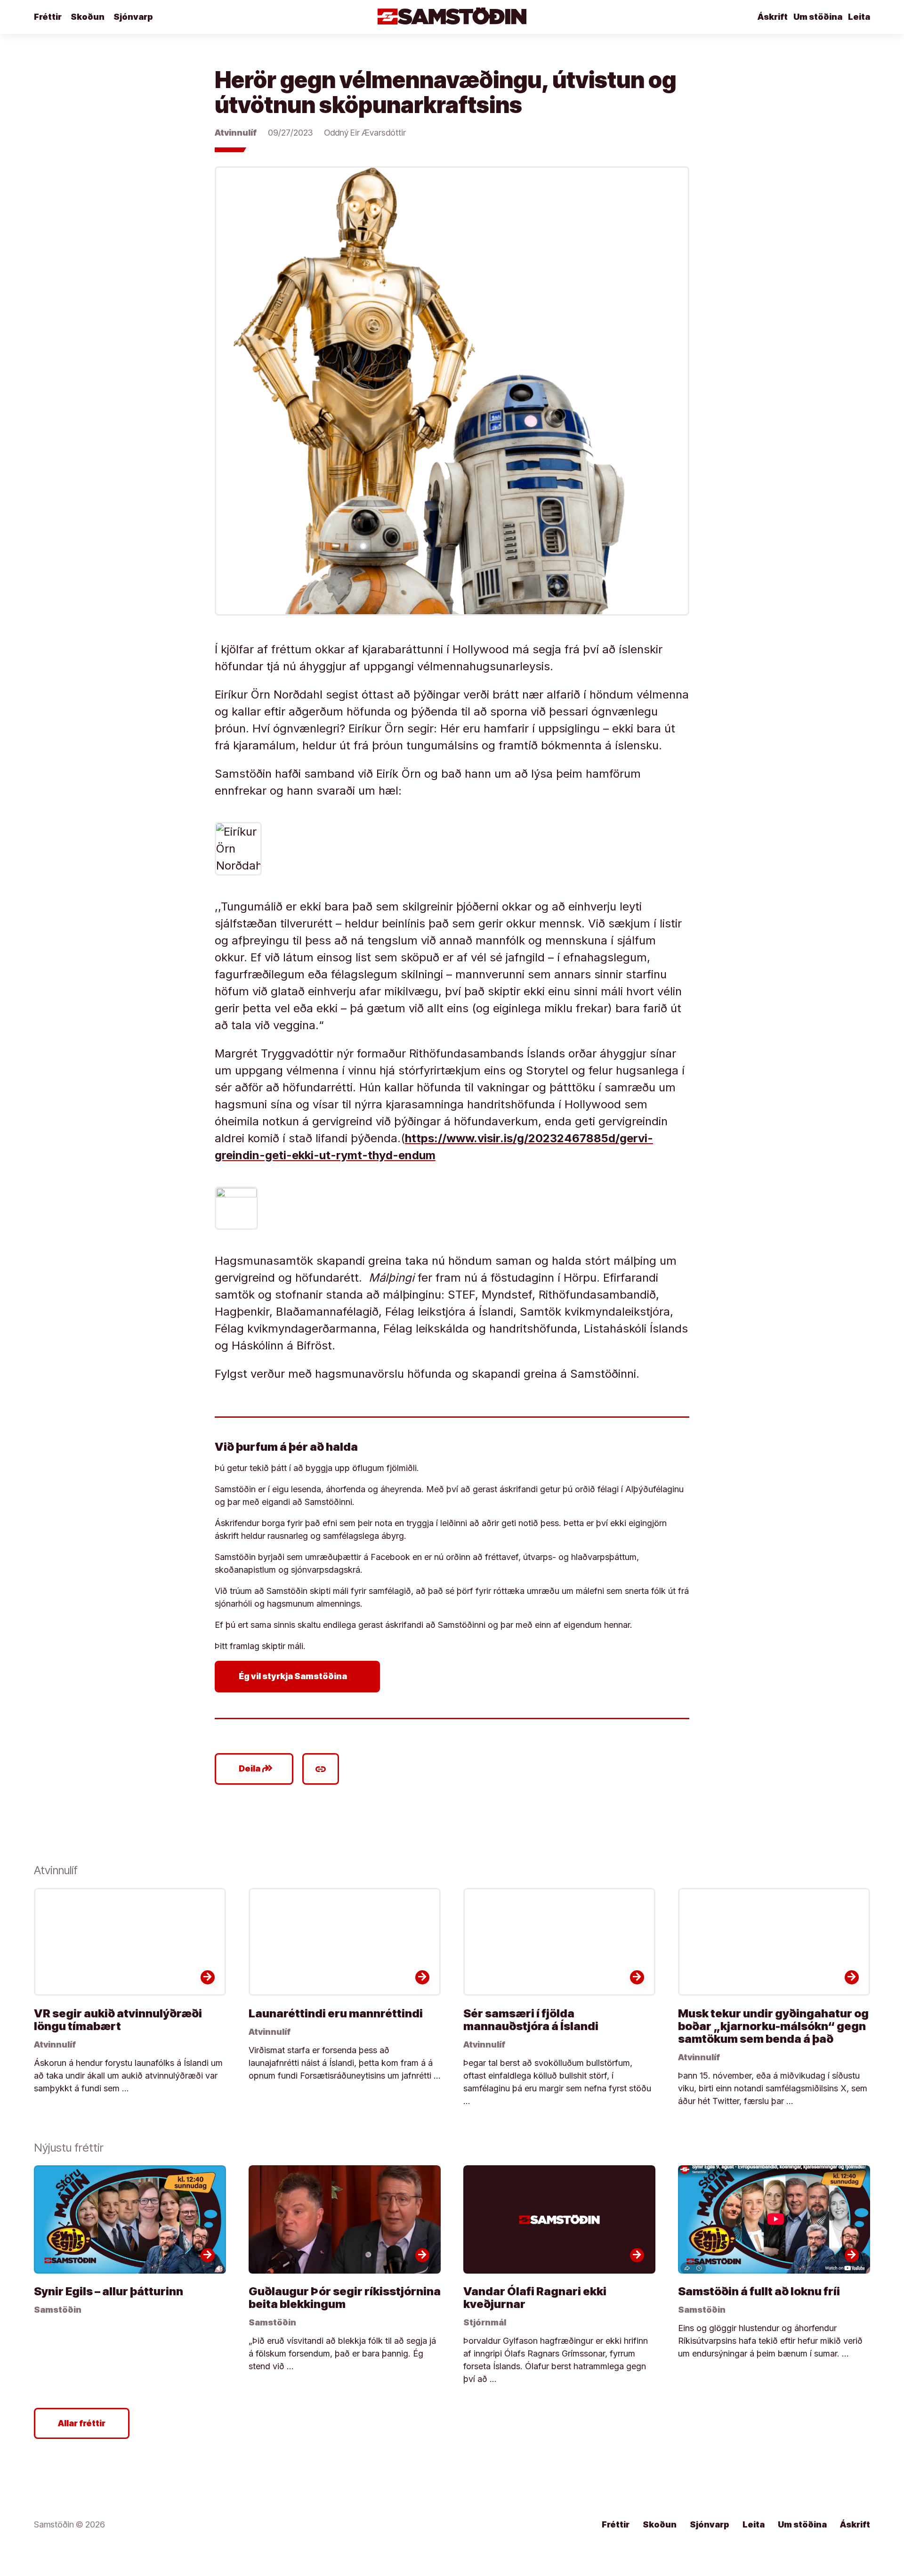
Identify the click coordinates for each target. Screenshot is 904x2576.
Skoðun (88, 17)
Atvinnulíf (236, 133)
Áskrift (773, 17)
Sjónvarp (133, 17)
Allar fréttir (82, 2423)
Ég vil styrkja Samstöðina (299, 1676)
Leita (859, 17)
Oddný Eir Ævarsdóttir (365, 133)
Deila (256, 1769)
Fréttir (48, 17)
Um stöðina (818, 17)
